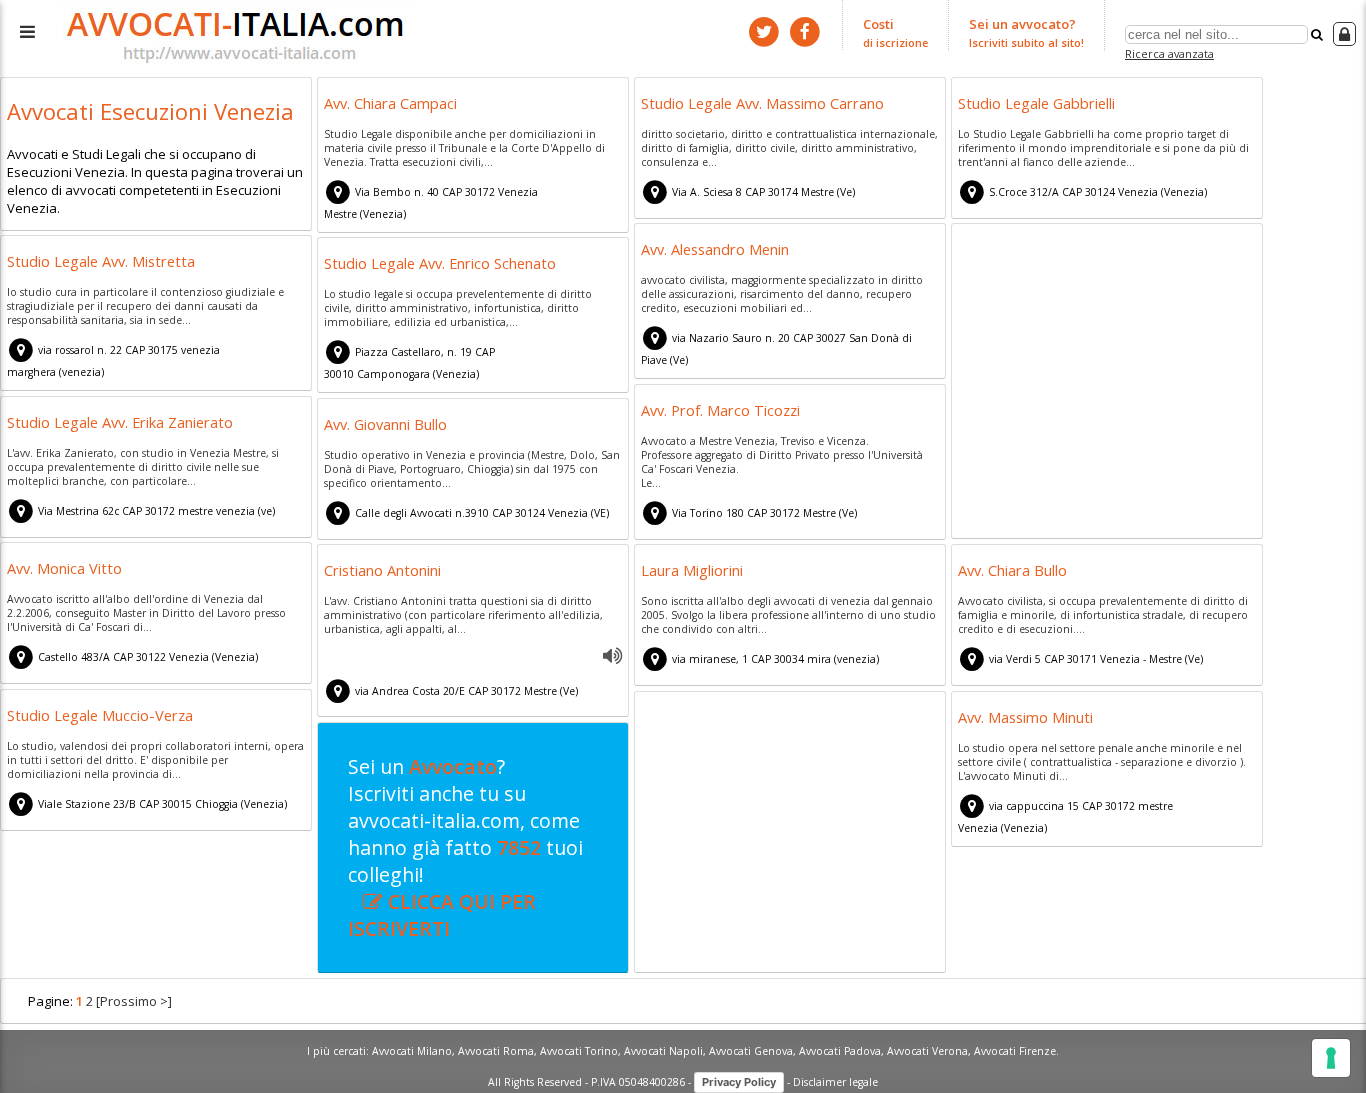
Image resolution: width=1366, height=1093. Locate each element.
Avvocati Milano (412, 1051)
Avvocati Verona (927, 1051)
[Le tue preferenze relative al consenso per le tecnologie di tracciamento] (1331, 1058)
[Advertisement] (1107, 384)
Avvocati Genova (751, 1051)
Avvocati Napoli (663, 1051)
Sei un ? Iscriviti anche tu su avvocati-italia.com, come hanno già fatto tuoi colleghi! (465, 847)
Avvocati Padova (840, 1051)
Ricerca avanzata (1169, 53)
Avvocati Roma (496, 1051)
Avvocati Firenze (1015, 1051)
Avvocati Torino (579, 1051)
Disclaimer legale (835, 1081)
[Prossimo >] (134, 1001)
